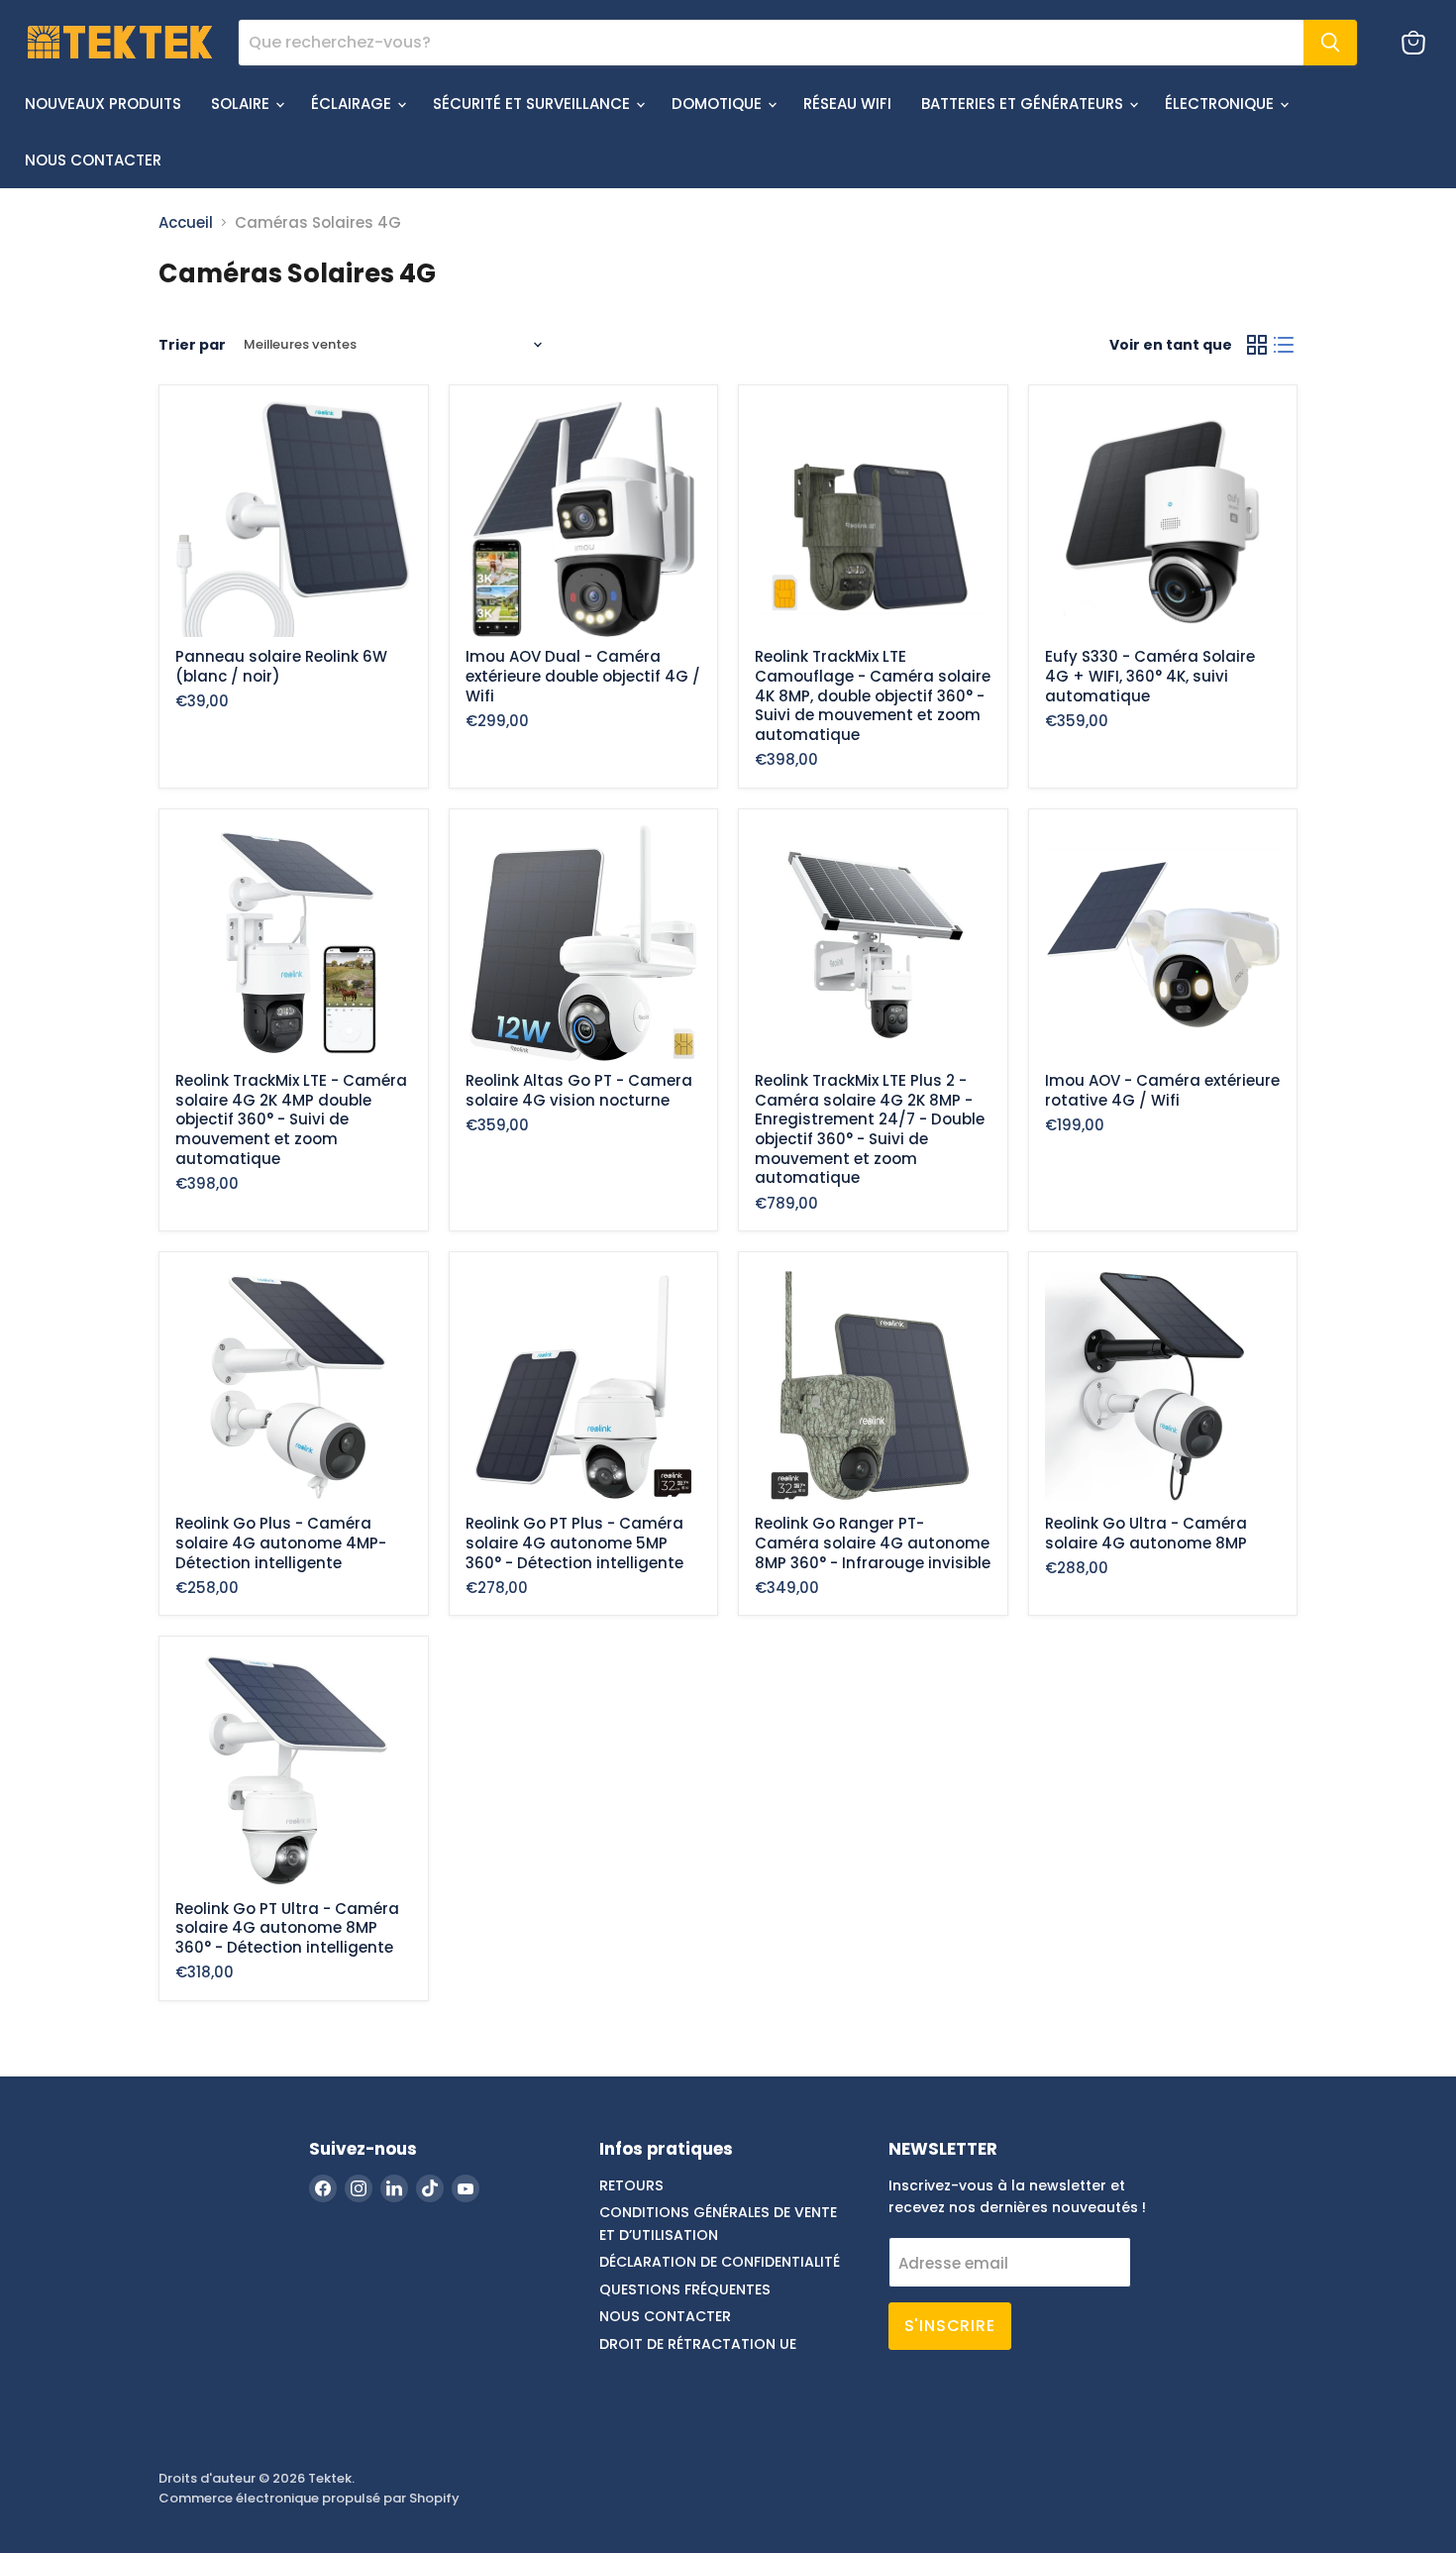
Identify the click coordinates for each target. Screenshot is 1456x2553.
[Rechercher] (1330, 43)
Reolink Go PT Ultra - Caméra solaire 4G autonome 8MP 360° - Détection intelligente (287, 1928)
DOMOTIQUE (719, 104)
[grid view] (1257, 345)
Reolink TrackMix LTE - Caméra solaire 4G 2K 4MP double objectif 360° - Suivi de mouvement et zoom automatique (291, 1119)
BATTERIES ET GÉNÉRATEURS (1024, 104)
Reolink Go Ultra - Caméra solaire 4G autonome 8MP (1146, 1533)
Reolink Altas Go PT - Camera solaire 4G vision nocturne (579, 1090)
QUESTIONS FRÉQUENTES (685, 2289)
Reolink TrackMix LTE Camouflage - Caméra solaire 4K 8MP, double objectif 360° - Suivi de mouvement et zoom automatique (873, 695)
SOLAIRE (242, 104)
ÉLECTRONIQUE (1221, 104)
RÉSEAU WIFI (847, 104)
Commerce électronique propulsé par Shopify (309, 2498)
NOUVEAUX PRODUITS (103, 104)
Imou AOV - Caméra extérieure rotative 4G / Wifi (1162, 1090)
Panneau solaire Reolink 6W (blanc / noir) (281, 666)
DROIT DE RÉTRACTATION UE (698, 2344)
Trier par (192, 345)
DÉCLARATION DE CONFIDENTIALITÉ (720, 2262)
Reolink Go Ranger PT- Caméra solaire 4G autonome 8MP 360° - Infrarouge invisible (873, 1542)
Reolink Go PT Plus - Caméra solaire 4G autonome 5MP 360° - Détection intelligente (574, 1542)
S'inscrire (950, 2326)
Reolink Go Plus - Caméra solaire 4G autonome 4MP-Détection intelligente (281, 1542)
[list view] (1285, 345)
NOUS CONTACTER (93, 160)
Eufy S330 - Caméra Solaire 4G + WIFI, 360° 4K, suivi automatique (1150, 676)
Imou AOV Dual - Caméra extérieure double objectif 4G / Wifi (583, 676)
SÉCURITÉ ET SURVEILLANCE (533, 104)
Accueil (186, 222)
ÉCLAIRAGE (353, 104)
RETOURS (631, 2185)
